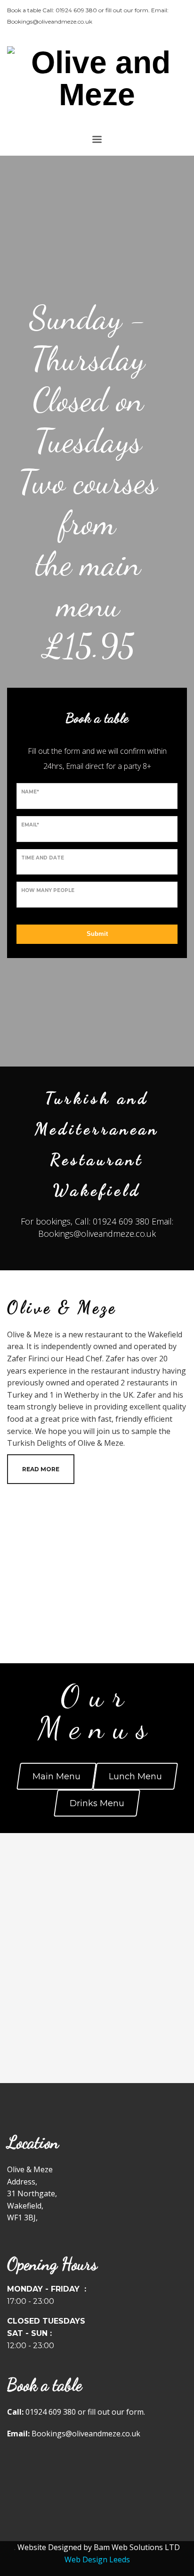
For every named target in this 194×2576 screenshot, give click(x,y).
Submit (97, 934)
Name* (30, 792)
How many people (48, 890)
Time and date (43, 858)
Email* (30, 825)
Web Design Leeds (97, 2559)
